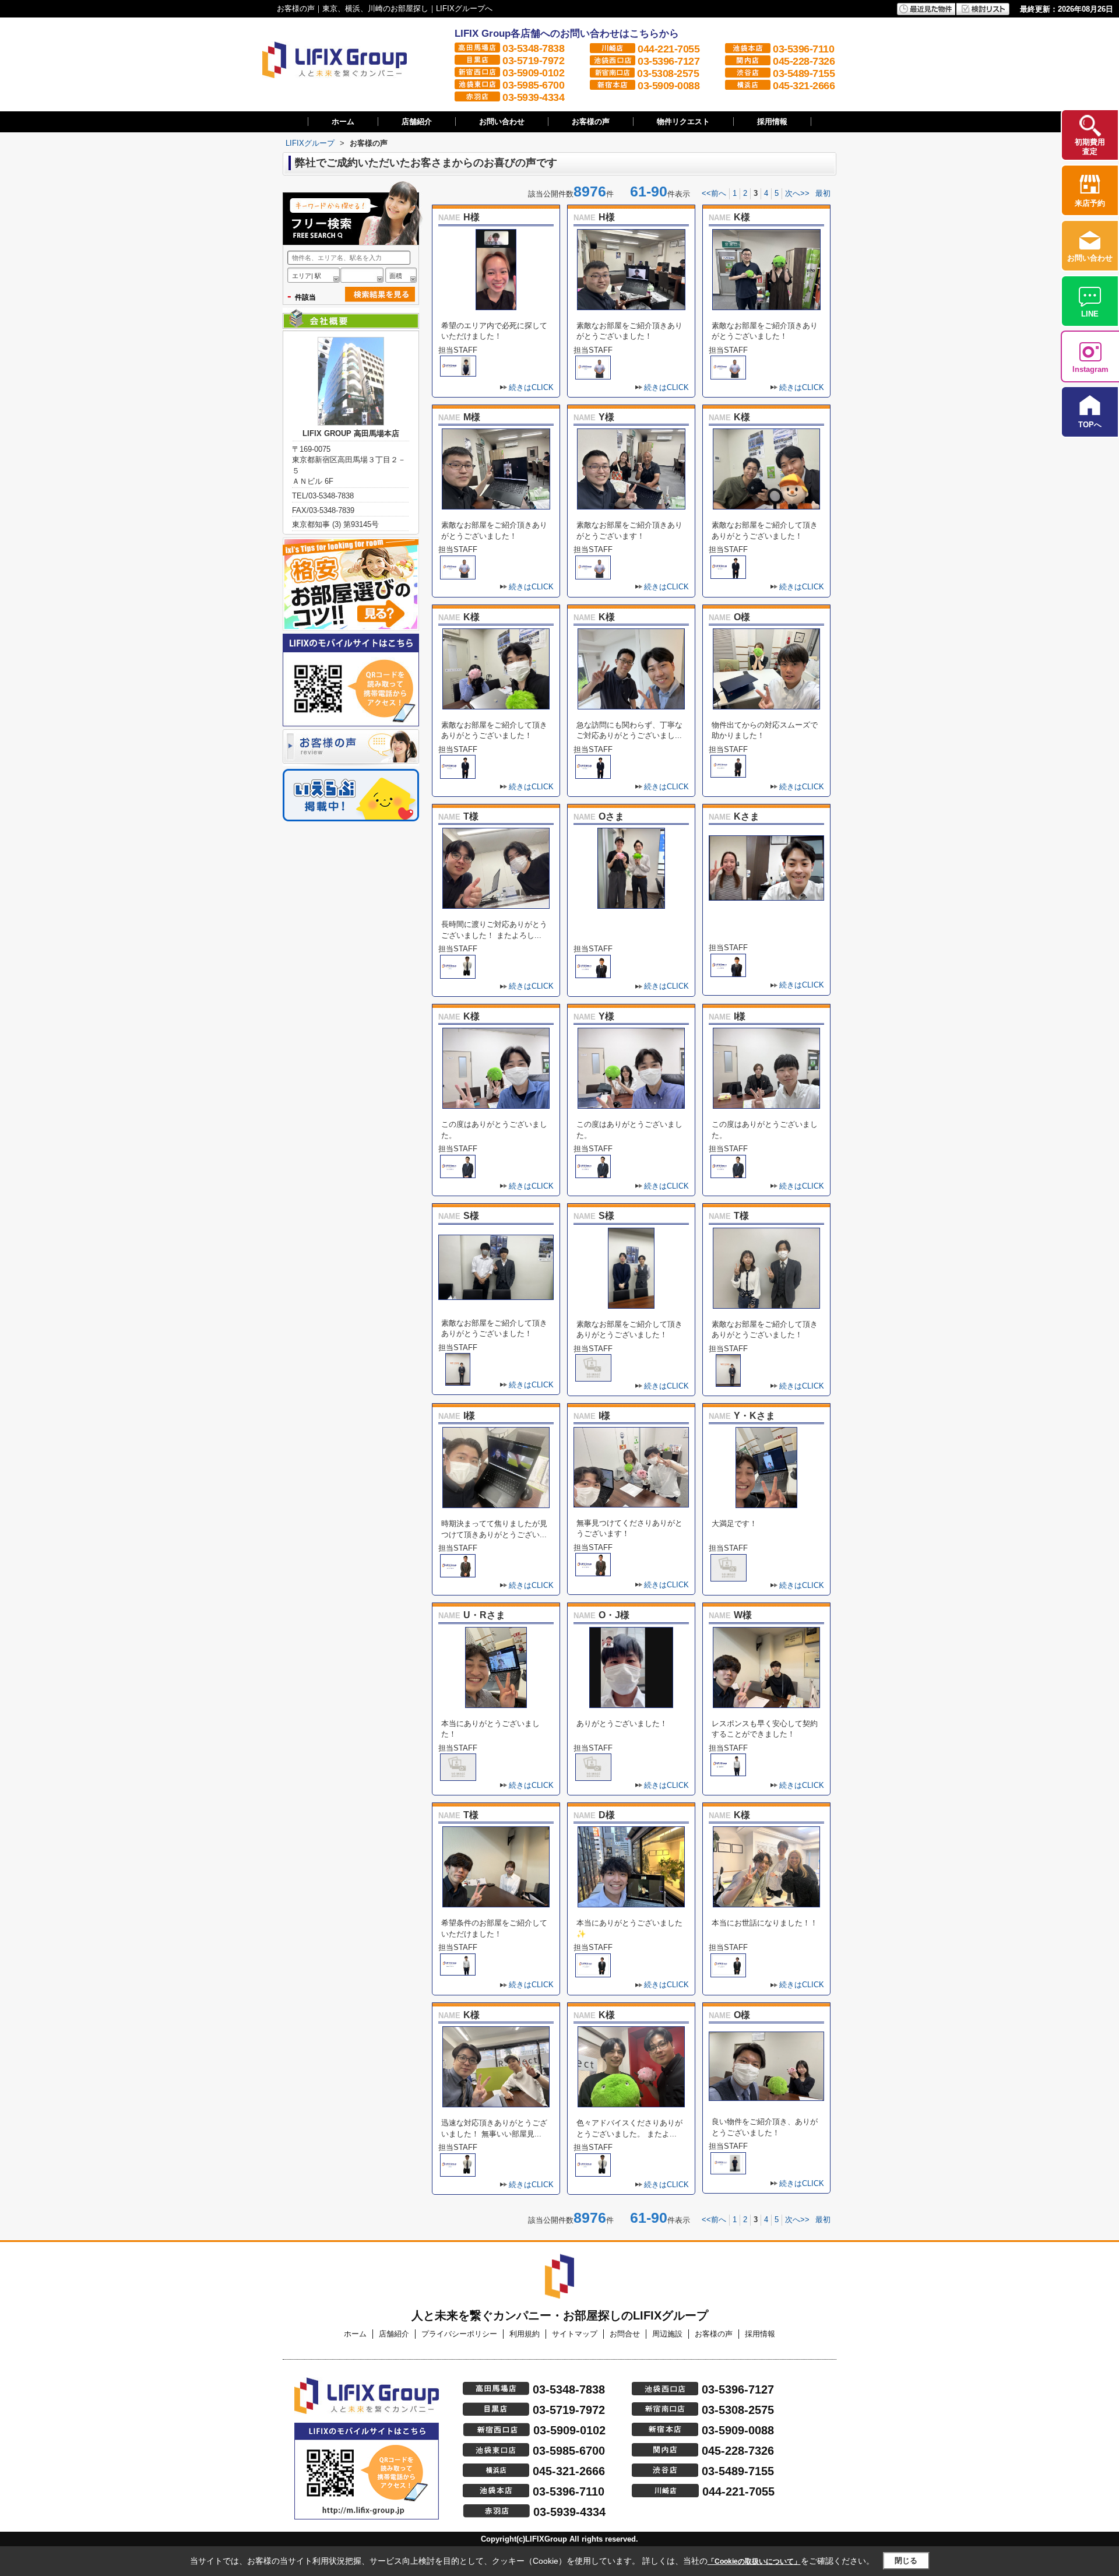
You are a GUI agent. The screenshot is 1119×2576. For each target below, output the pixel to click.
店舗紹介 (417, 122)
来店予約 (1090, 203)
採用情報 (772, 122)
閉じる (906, 2561)
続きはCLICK (531, 387)
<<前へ (714, 193)
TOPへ (1090, 425)
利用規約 (525, 2334)
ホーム (343, 122)
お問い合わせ (502, 122)
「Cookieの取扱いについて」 (754, 2561)
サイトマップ (575, 2334)
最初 (823, 193)
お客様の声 (591, 122)
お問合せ (625, 2334)
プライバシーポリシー (459, 2334)
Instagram (1090, 369)
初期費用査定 (1090, 147)
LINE (1090, 314)
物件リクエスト (683, 122)
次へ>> (797, 193)
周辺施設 (667, 2334)
